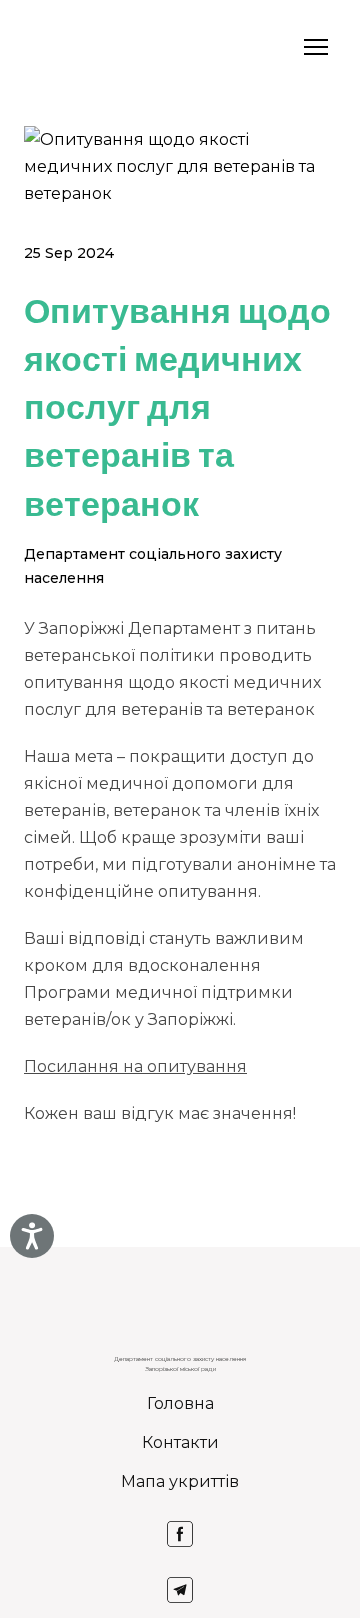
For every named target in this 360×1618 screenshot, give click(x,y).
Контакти (180, 1442)
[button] (180, 1534)
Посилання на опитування (135, 1066)
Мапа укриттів (180, 1481)
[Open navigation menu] (316, 47)
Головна (180, 1403)
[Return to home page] (50, 47)
